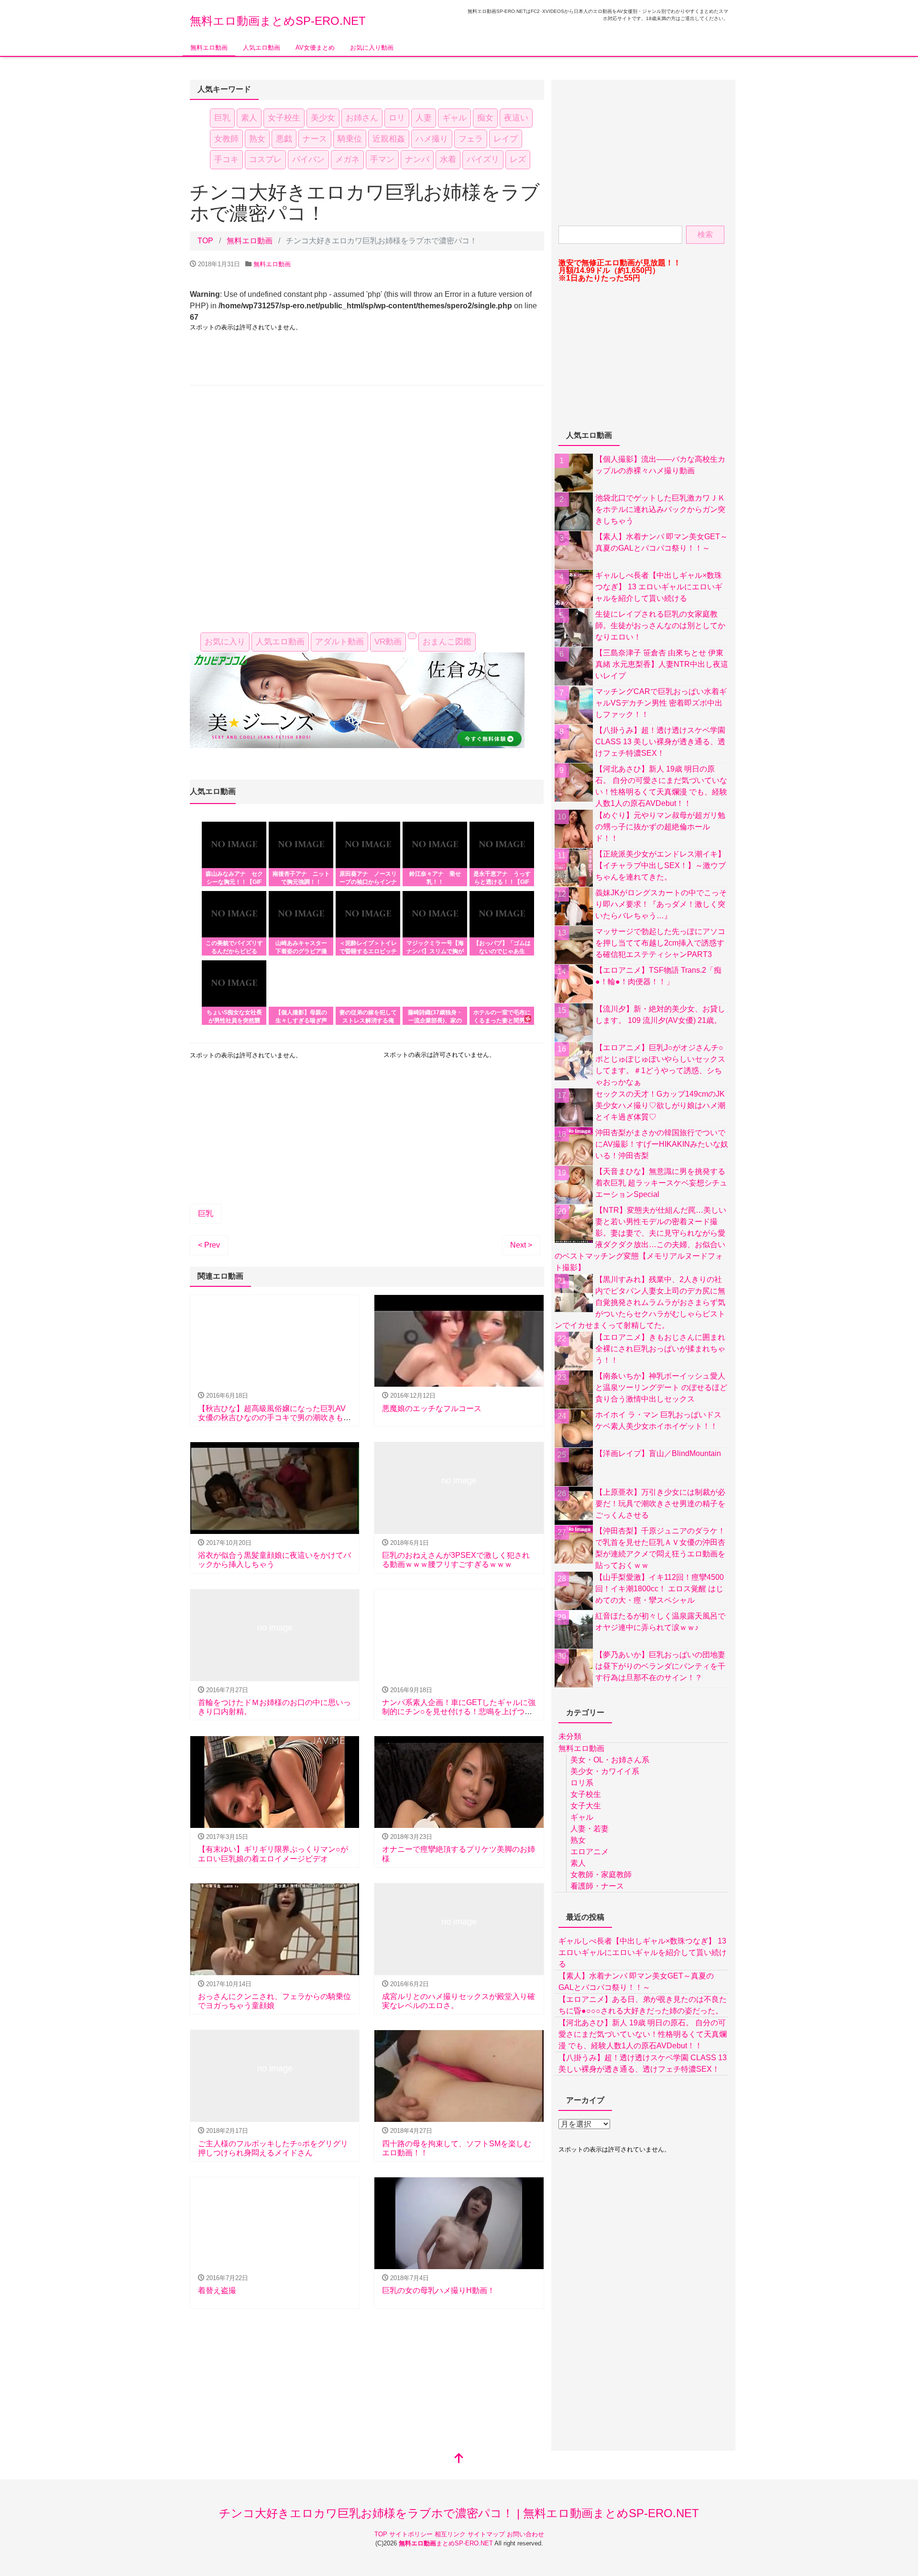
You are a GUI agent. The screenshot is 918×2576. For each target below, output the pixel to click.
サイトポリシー (412, 2534)
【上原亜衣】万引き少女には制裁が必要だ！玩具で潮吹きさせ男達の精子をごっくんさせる (660, 1504)
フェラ (471, 139)
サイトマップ (487, 2534)
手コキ (226, 159)
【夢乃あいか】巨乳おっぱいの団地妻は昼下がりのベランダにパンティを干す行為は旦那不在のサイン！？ (660, 1666)
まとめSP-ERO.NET (447, 2543)
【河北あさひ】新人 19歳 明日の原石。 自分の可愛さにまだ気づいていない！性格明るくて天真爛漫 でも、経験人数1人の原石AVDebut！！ (643, 2034)
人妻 (424, 118)
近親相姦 (389, 139)
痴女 (485, 118)
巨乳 (222, 118)
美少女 (323, 118)
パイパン (308, 159)
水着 (448, 159)
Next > (521, 1245)
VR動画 (388, 642)
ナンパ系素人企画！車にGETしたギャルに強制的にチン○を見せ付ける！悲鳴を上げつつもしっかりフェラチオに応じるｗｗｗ (459, 1712)
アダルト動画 (339, 642)
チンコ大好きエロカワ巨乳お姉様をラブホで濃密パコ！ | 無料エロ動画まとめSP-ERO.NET (459, 2513)
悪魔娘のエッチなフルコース (432, 1408)
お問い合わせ (525, 2534)
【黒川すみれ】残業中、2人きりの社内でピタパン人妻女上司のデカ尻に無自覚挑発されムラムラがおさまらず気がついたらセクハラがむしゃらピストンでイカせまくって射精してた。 (640, 1302)
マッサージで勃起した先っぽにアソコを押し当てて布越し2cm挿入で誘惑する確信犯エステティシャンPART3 (660, 943)
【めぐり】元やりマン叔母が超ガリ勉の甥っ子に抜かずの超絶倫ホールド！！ (660, 827)
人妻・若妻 (590, 1829)
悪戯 (284, 139)
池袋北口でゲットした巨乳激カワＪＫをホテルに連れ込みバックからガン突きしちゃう (660, 509)
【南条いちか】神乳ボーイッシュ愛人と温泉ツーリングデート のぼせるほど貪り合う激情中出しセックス (661, 1387)
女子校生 (284, 118)
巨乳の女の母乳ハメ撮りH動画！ (438, 2290)
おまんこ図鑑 (447, 642)
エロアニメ (590, 1852)
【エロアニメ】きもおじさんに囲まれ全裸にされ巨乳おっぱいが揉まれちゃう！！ (660, 1349)
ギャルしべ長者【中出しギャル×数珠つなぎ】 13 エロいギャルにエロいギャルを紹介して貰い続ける (659, 587)
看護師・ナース (597, 1886)
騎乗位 (350, 139)
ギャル (454, 118)
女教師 (226, 139)
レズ (518, 159)
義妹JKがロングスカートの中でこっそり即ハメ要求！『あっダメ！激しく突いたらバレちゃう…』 (661, 904)
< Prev (209, 1245)
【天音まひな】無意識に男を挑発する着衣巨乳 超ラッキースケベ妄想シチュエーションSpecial (661, 1183)
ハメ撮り (432, 139)
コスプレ (265, 159)
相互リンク (451, 2534)
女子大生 (586, 1806)
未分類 (570, 1736)
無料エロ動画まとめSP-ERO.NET (278, 21)
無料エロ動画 (209, 48)
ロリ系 (582, 1783)
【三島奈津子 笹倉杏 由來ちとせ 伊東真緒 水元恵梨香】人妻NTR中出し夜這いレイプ (662, 664)
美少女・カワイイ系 (605, 1771)
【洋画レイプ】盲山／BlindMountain (658, 1453)
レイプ (506, 139)
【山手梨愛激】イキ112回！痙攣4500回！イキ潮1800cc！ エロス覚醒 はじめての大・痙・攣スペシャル (660, 1589)
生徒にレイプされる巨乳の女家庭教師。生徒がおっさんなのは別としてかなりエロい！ (660, 625)
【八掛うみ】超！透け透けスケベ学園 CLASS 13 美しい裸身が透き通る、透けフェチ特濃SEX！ (660, 742)
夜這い (516, 118)
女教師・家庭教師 (601, 1875)
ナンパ (417, 159)
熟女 (257, 139)
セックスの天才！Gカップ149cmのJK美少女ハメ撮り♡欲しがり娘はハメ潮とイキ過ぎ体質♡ (660, 1105)
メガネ (347, 159)
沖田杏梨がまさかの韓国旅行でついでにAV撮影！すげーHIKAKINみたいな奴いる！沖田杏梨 (662, 1144)
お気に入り (225, 642)
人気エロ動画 (262, 48)
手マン (382, 159)
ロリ (397, 118)
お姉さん (362, 118)
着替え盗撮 (217, 2290)
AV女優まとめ (315, 48)
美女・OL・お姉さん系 (610, 1760)
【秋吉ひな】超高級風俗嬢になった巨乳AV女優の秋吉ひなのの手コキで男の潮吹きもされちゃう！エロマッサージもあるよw (274, 1418)
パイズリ (483, 159)
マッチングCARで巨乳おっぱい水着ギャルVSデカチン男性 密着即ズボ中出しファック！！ (661, 703)
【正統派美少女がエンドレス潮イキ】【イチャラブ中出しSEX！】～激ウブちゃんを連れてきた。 (661, 865)
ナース (315, 139)
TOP (382, 2534)
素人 (249, 118)
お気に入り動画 (372, 48)
